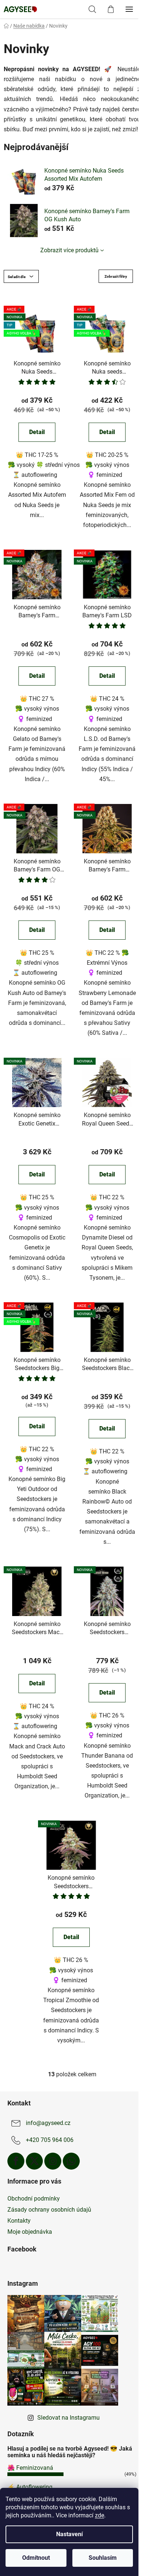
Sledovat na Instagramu (68, 2418)
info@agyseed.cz (48, 2123)
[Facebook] (16, 2161)
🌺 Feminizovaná (30, 2468)
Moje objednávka (30, 2232)
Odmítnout (36, 2558)
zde (100, 2515)
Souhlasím (103, 2558)
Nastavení (69, 2534)
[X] (34, 2161)
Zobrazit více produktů (69, 250)
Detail (37, 432)
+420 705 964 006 (50, 2140)
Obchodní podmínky (34, 2199)
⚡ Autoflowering (30, 2487)
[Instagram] (53, 2161)
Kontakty (19, 2221)
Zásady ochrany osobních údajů (49, 2210)
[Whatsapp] (71, 2161)
